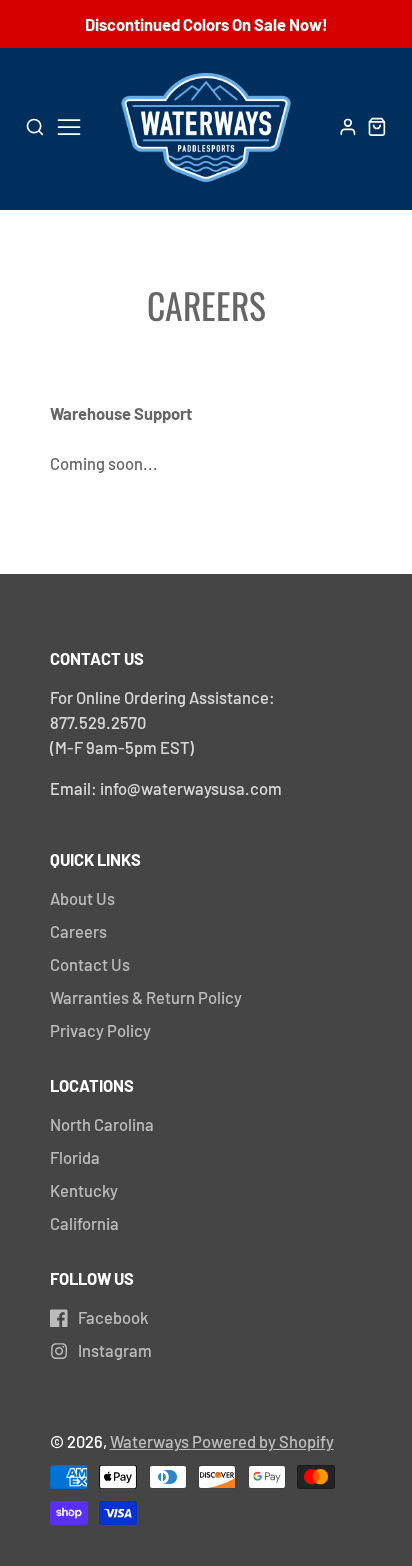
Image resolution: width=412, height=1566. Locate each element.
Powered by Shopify (263, 1441)
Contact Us (90, 964)
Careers (78, 931)
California (84, 1223)
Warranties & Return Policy (146, 997)
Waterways (151, 1441)
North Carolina (102, 1124)
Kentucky (84, 1190)
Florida (75, 1157)
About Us (82, 898)
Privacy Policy (100, 1030)
